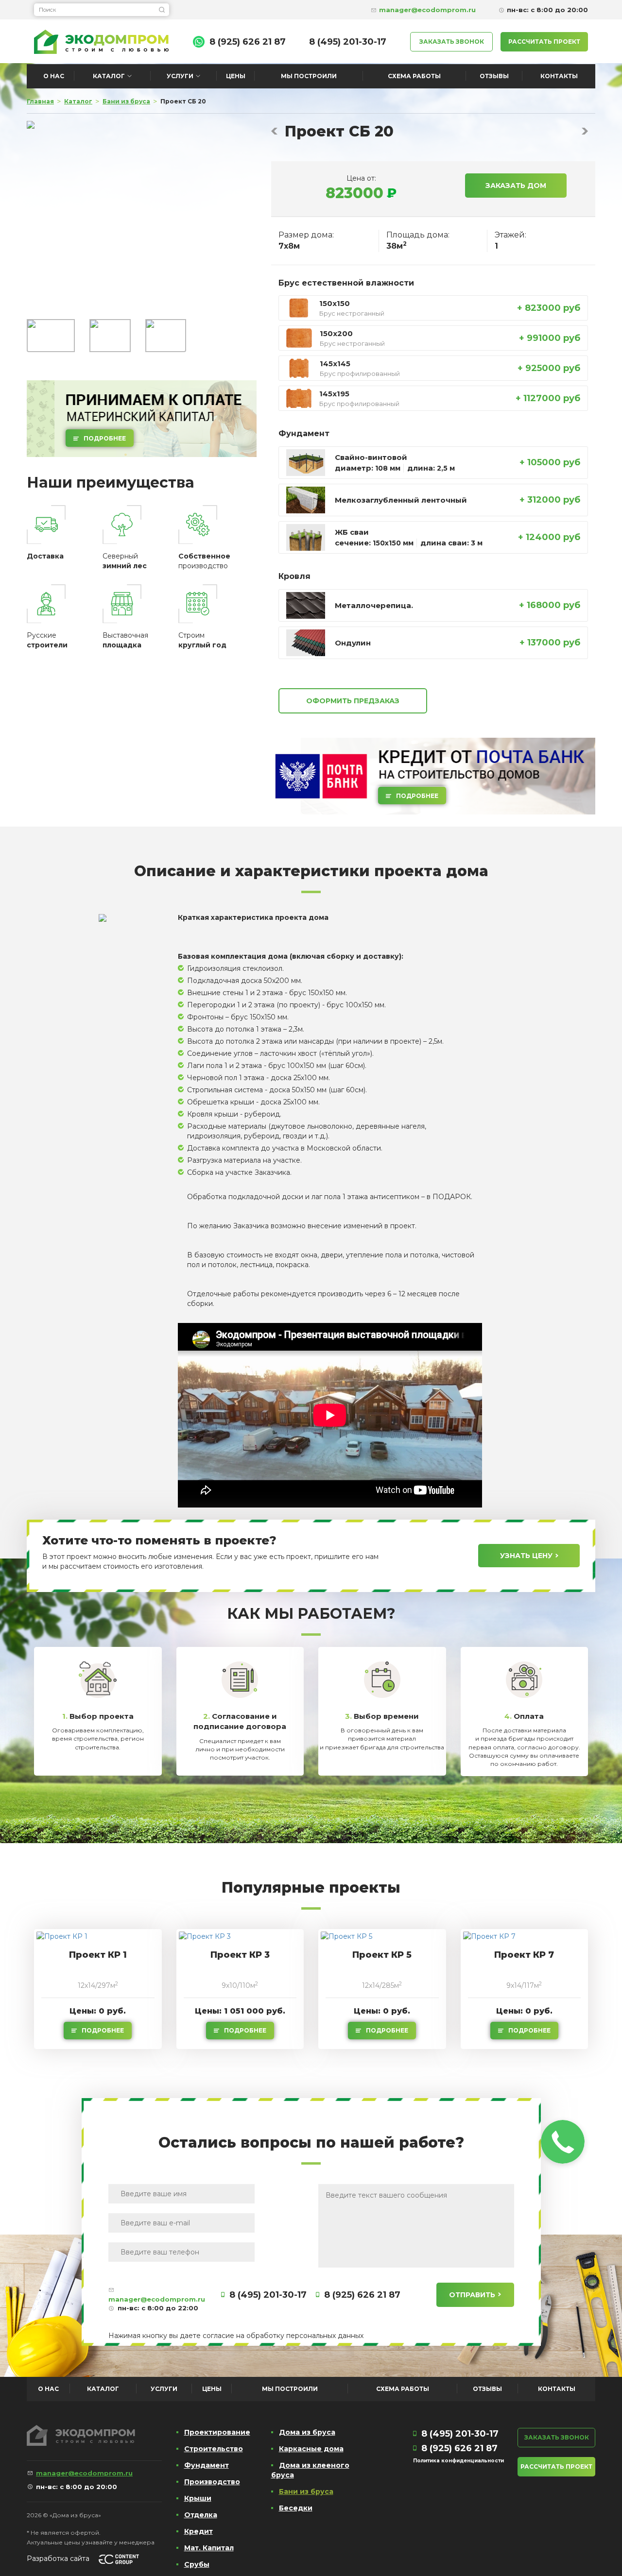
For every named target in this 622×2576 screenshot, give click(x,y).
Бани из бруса (306, 2491)
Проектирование (217, 2432)
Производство (212, 2482)
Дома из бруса (307, 2432)
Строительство (214, 2449)
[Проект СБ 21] (585, 131)
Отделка (201, 2515)
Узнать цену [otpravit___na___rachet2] (526, 1556)
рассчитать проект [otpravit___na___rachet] (544, 42)
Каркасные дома (311, 2449)
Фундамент (207, 2465)
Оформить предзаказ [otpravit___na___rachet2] (353, 701)
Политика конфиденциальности (458, 2461)
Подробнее (105, 438)
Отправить (472, 2295)
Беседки (296, 2508)
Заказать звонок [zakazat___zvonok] (452, 42)
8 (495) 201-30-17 (348, 42)
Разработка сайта (58, 2559)
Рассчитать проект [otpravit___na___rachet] (556, 2466)
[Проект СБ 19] (274, 131)
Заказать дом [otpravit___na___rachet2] (516, 186)
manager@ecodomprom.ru (157, 2299)
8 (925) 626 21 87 (248, 42)
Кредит (199, 2531)
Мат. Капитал (209, 2548)
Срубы (197, 2564)
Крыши (198, 2498)
